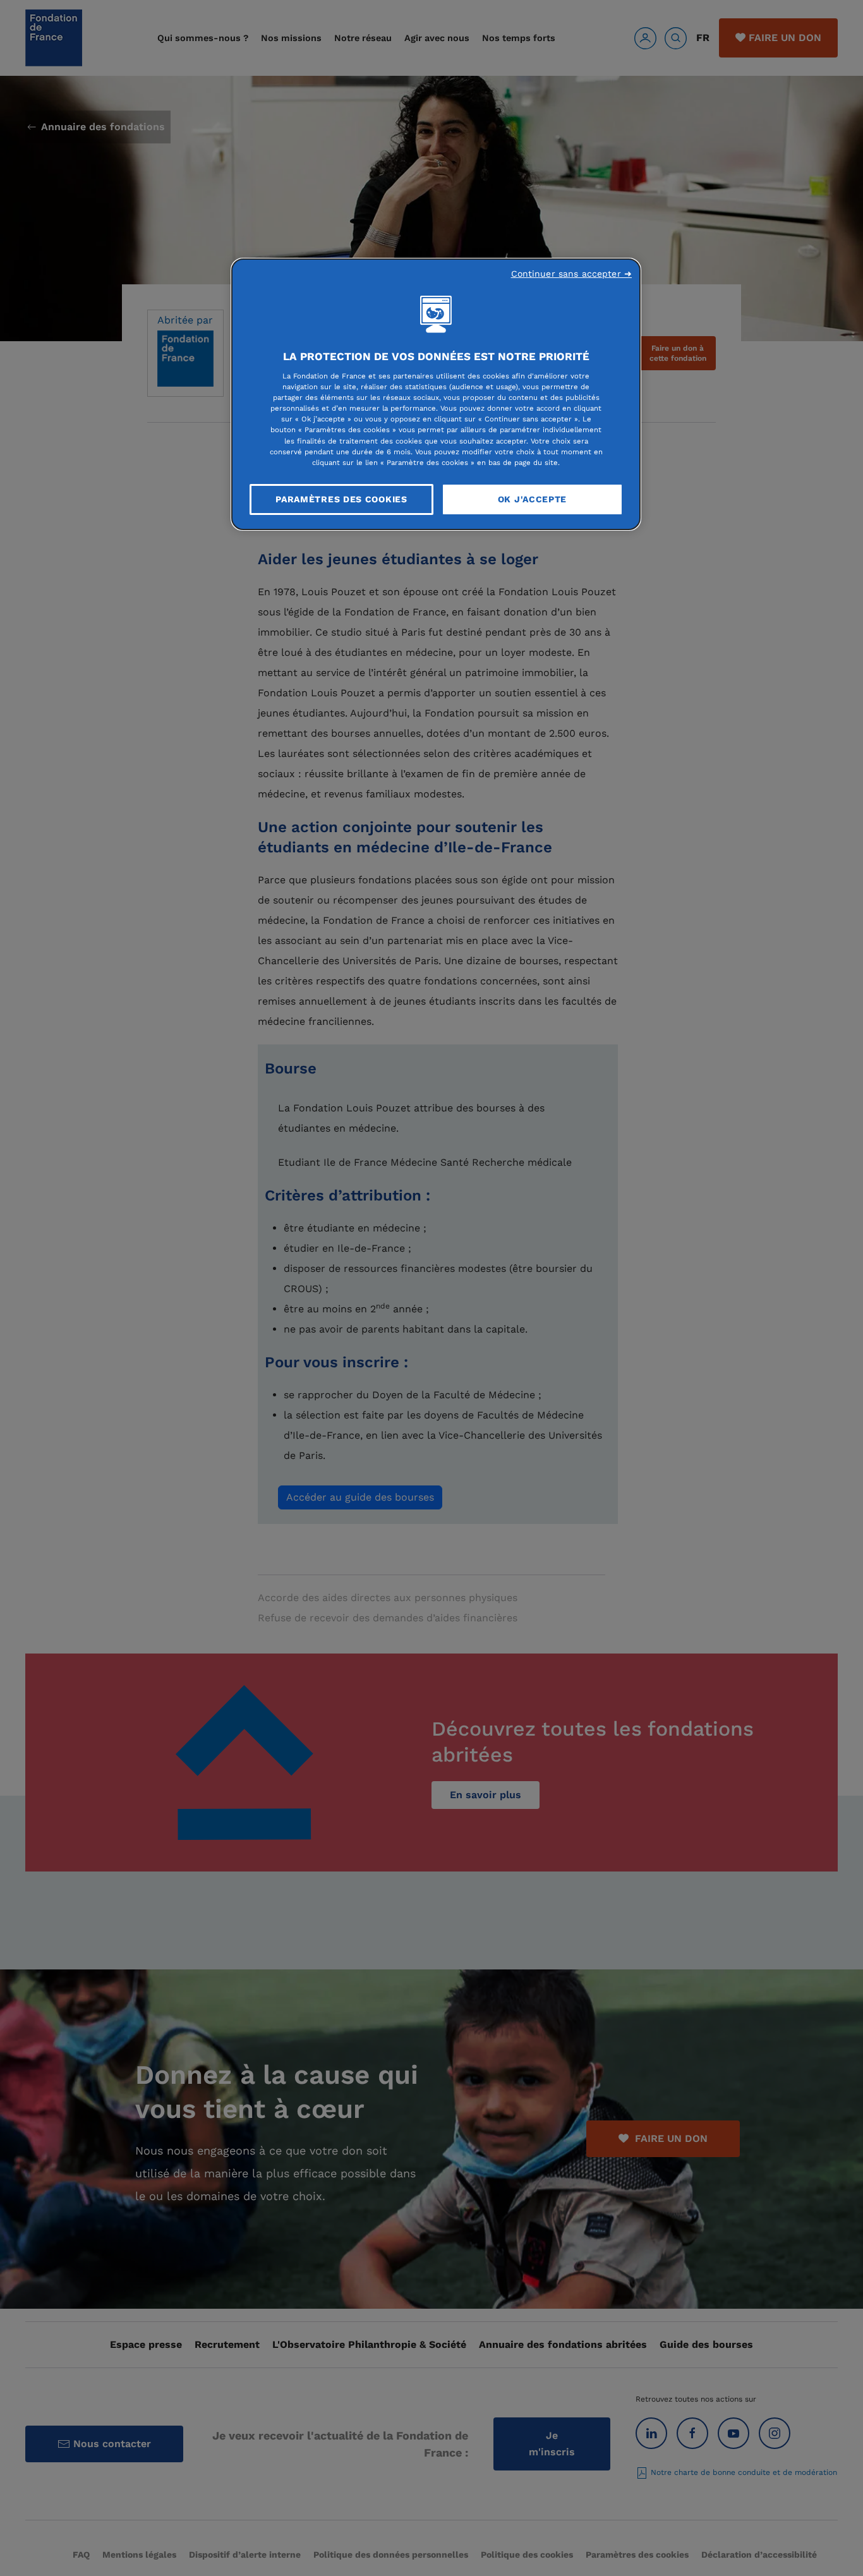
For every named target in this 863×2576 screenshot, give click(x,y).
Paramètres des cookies (341, 499)
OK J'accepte (532, 499)
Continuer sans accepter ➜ (572, 274)
